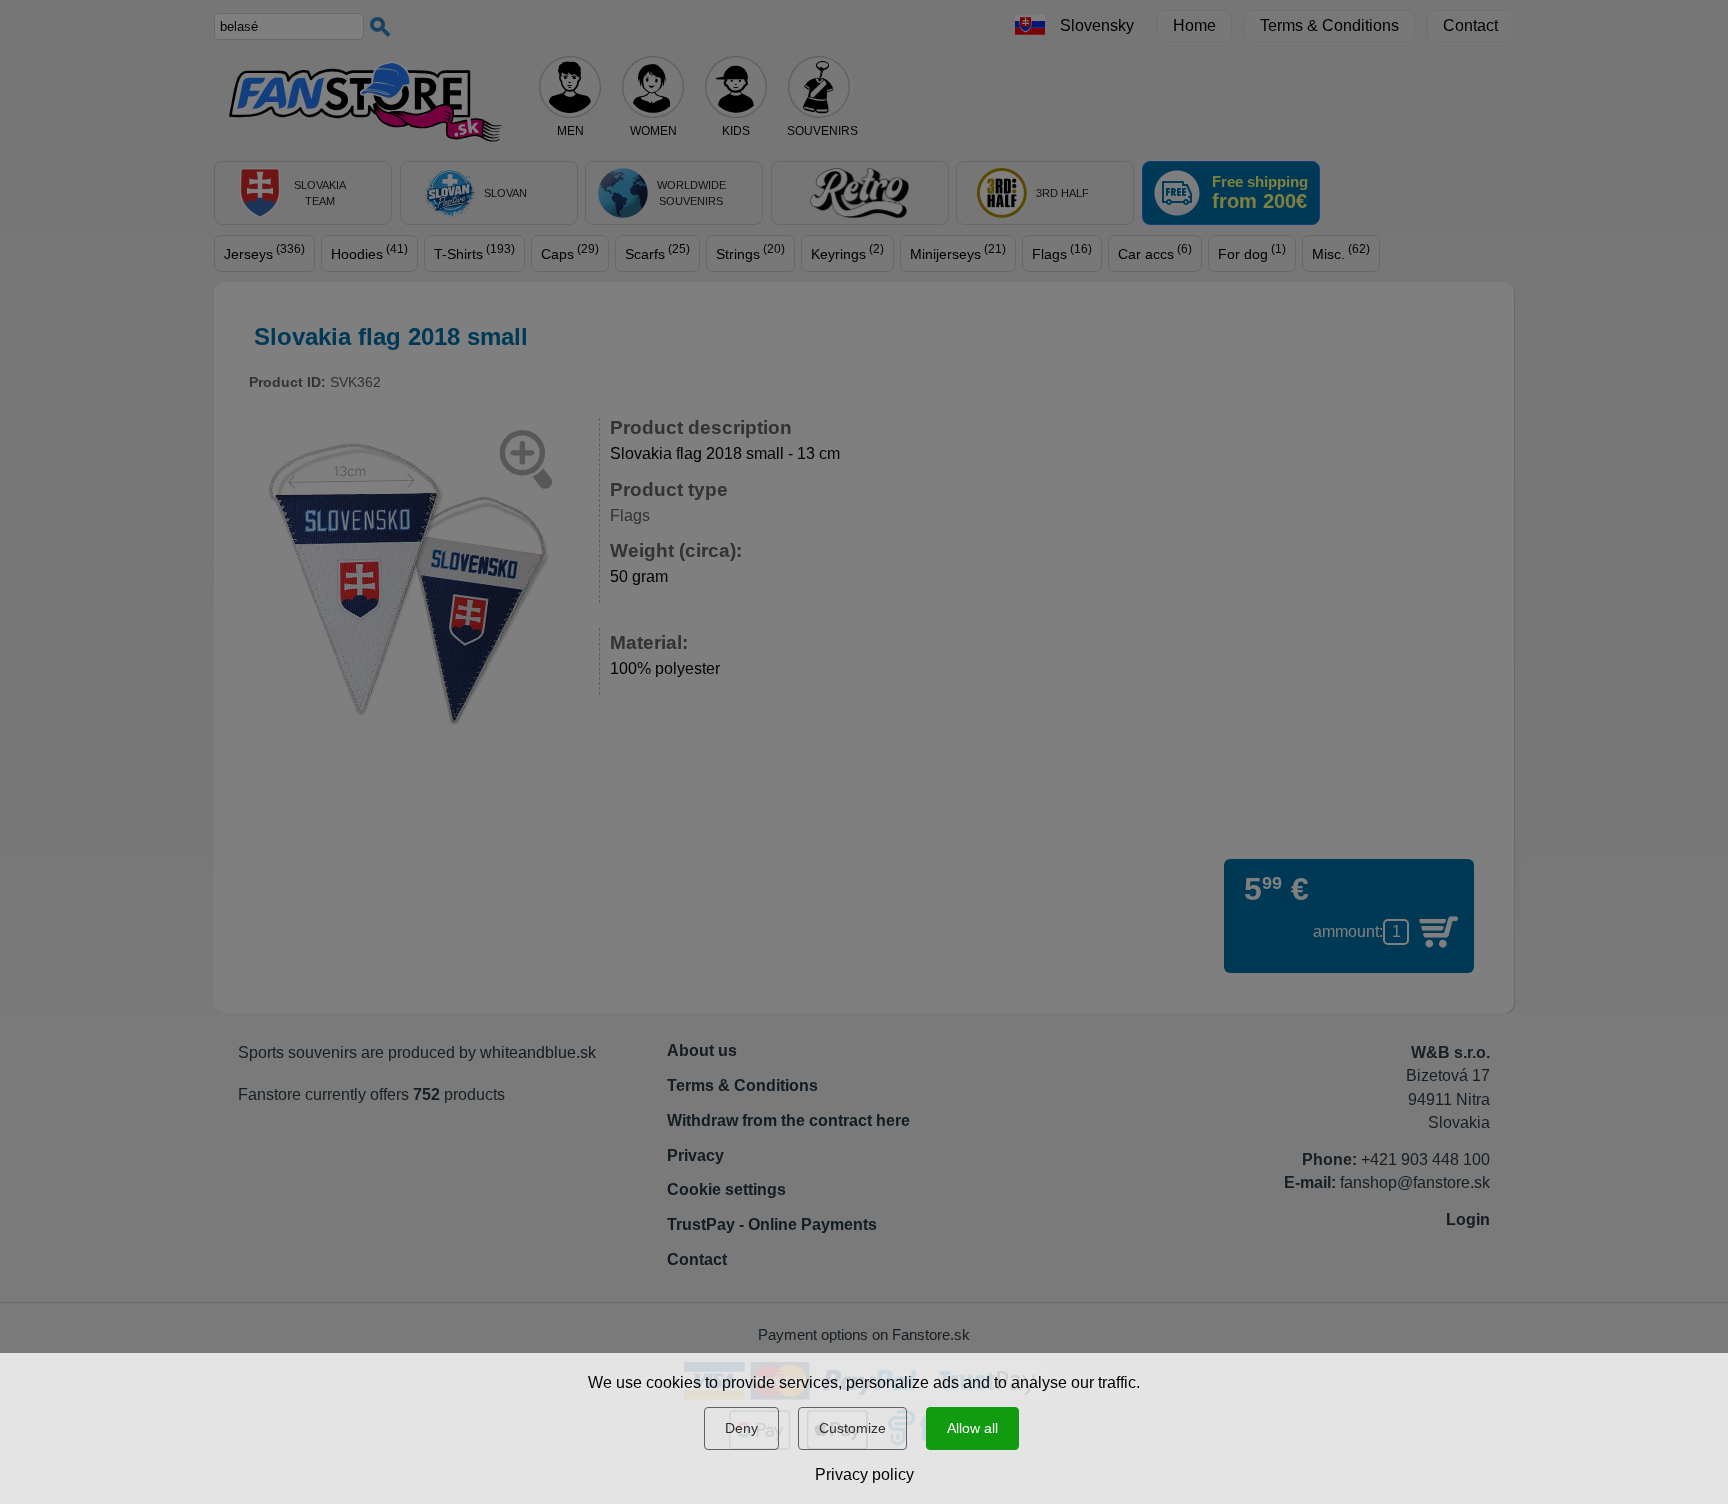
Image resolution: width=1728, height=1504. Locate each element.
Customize (852, 1428)
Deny (741, 1428)
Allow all (972, 1428)
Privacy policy (864, 1474)
